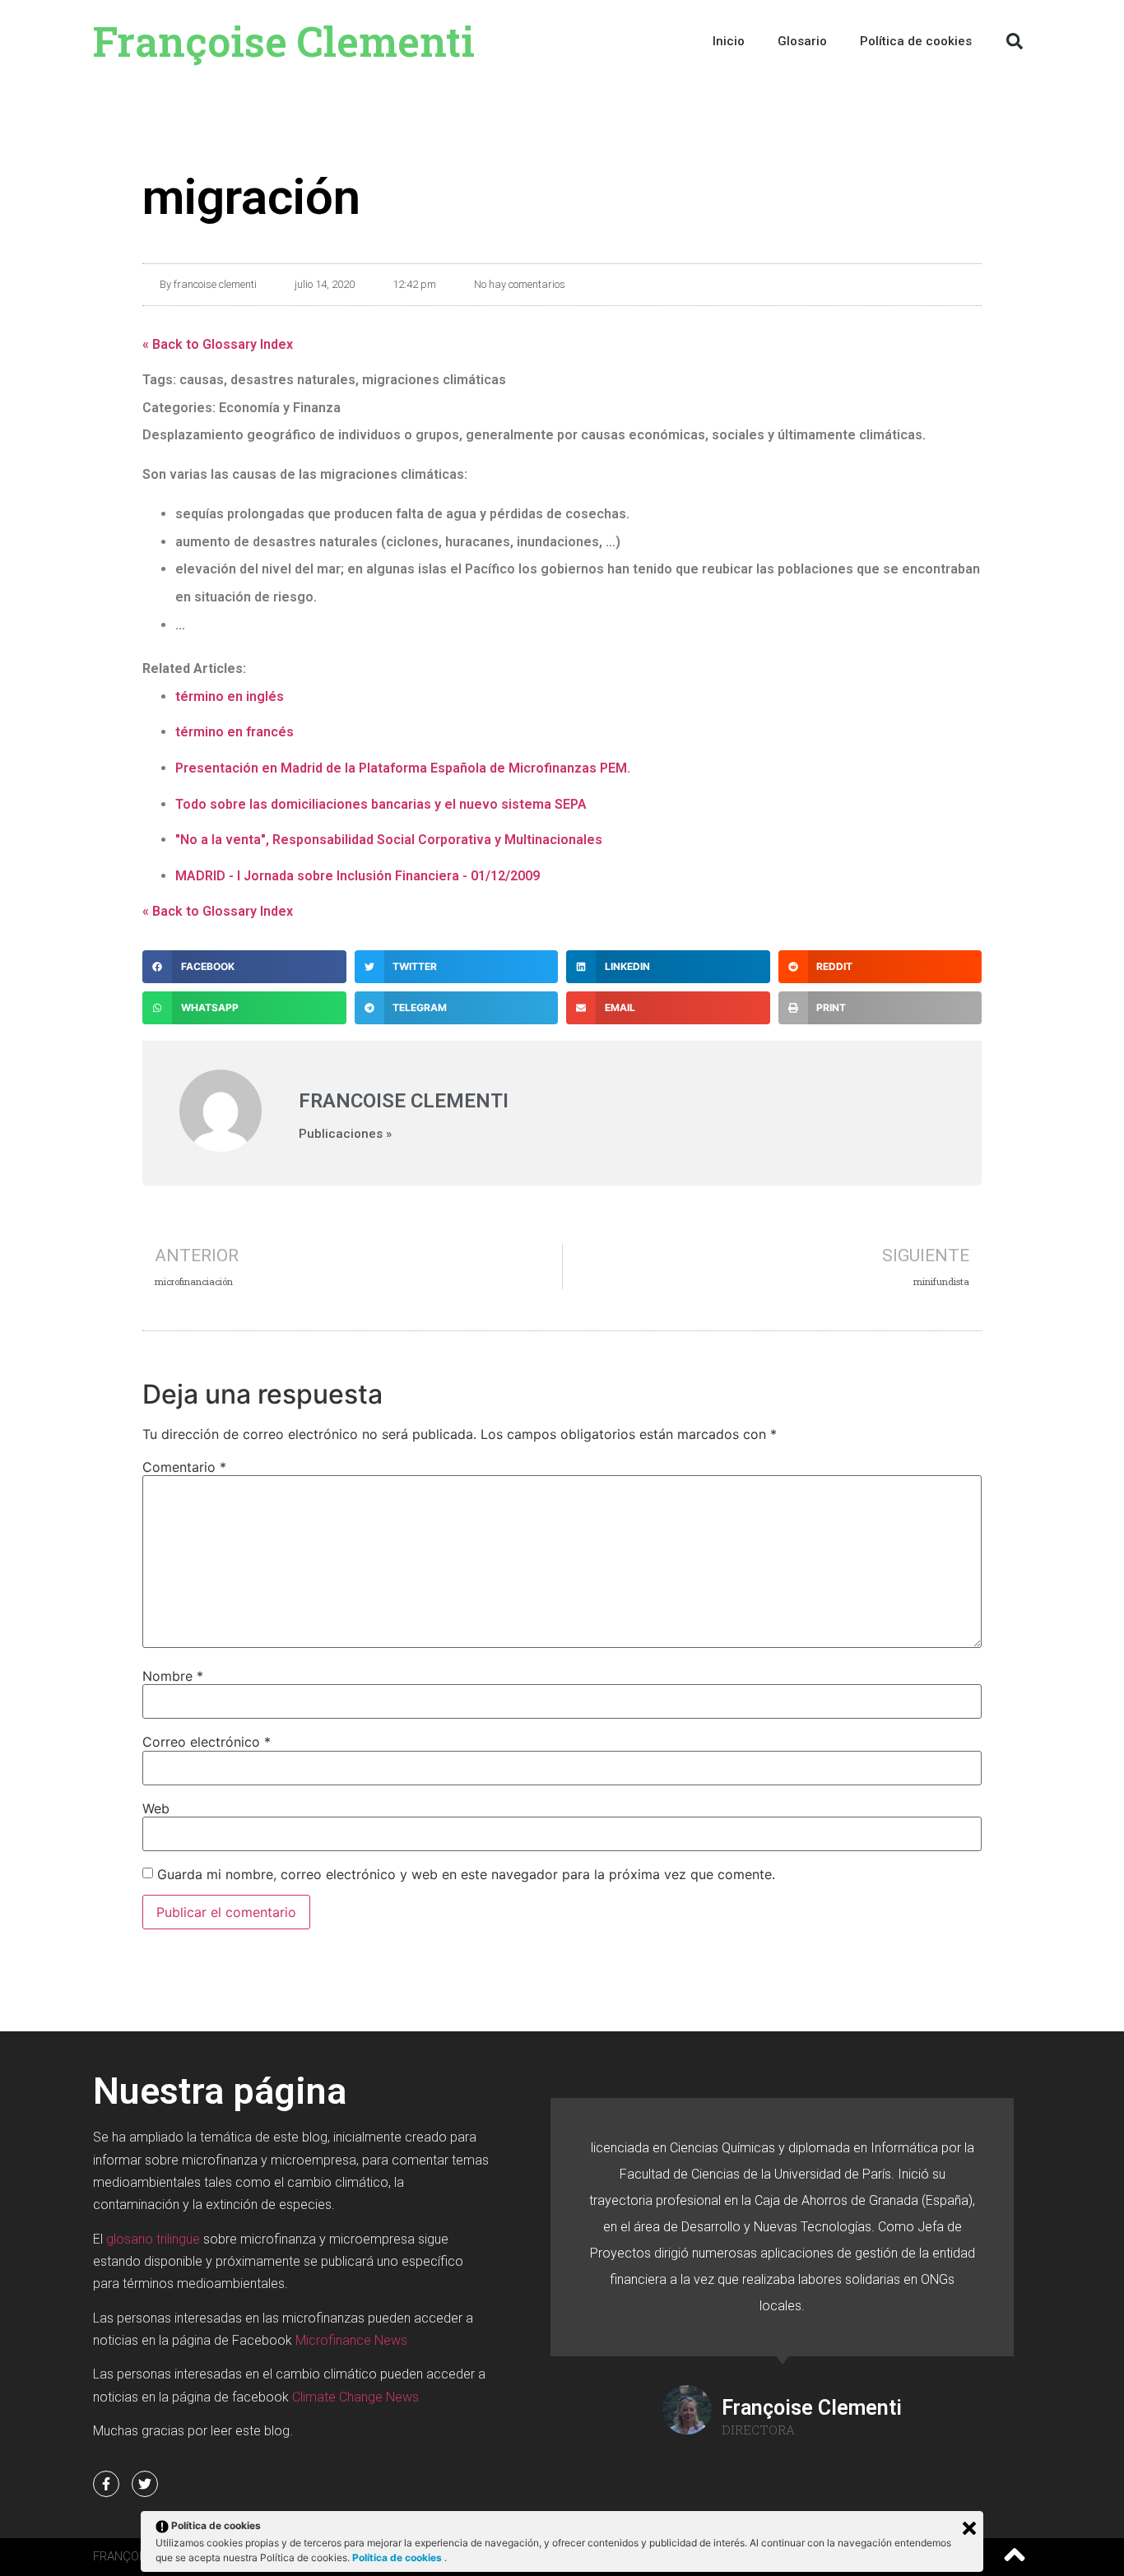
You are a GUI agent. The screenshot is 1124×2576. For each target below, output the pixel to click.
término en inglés (230, 696)
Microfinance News (351, 2340)
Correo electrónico (207, 1742)
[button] (1015, 41)
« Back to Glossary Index (218, 344)
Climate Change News (355, 2397)
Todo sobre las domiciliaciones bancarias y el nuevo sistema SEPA (381, 804)
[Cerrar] (969, 2528)
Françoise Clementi (284, 41)
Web (156, 1808)
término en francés (235, 732)
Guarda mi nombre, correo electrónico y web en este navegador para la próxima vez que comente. (466, 1874)
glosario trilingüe (153, 2239)
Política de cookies (398, 2557)
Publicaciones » (345, 1134)
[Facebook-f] (106, 2484)
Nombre (173, 1676)
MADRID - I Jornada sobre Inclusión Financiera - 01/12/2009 (358, 876)
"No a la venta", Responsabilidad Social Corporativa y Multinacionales (389, 840)
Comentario (184, 1467)
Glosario (802, 41)
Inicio (729, 41)
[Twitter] (145, 2484)
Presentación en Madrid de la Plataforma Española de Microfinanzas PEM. (403, 768)
